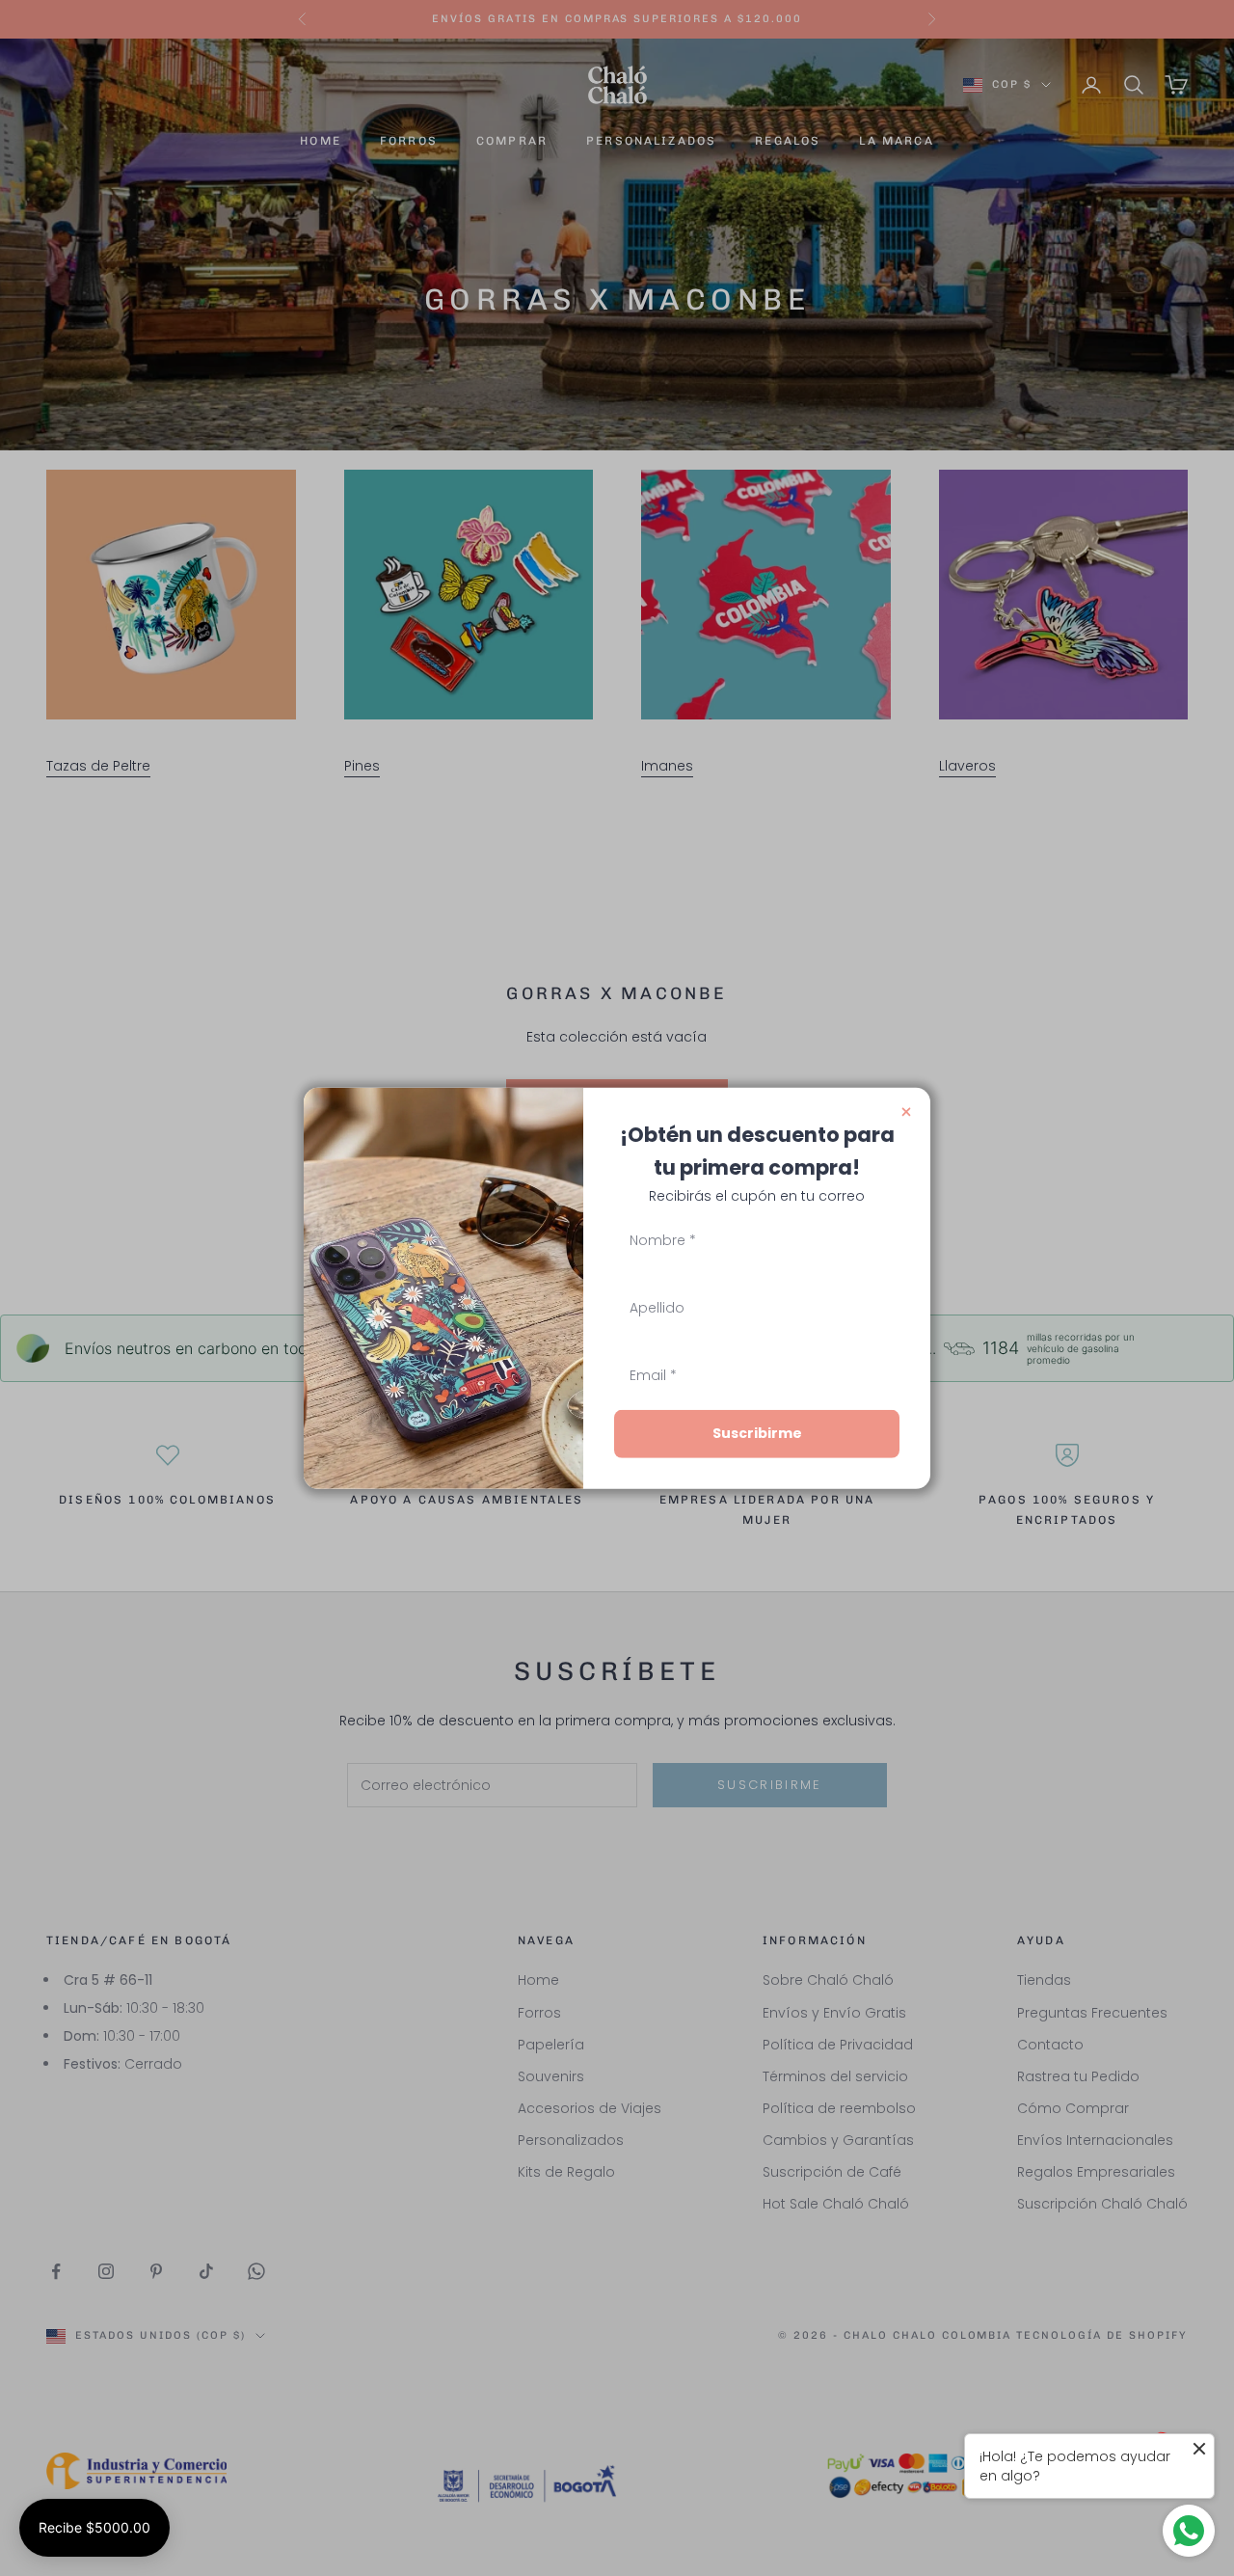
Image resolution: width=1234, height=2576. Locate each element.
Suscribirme (757, 1433)
